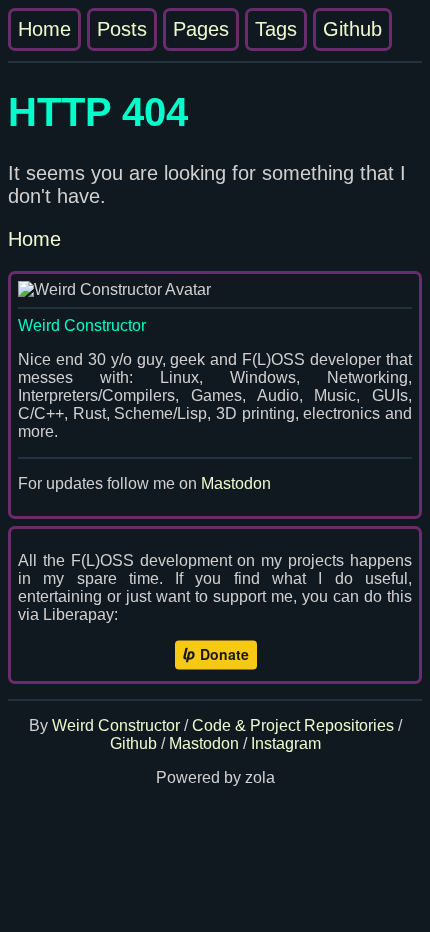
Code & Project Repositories (293, 725)
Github (352, 29)
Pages (201, 29)
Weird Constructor (116, 725)
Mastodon (236, 483)
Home (44, 29)
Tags (276, 29)
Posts (122, 29)
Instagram (286, 743)
